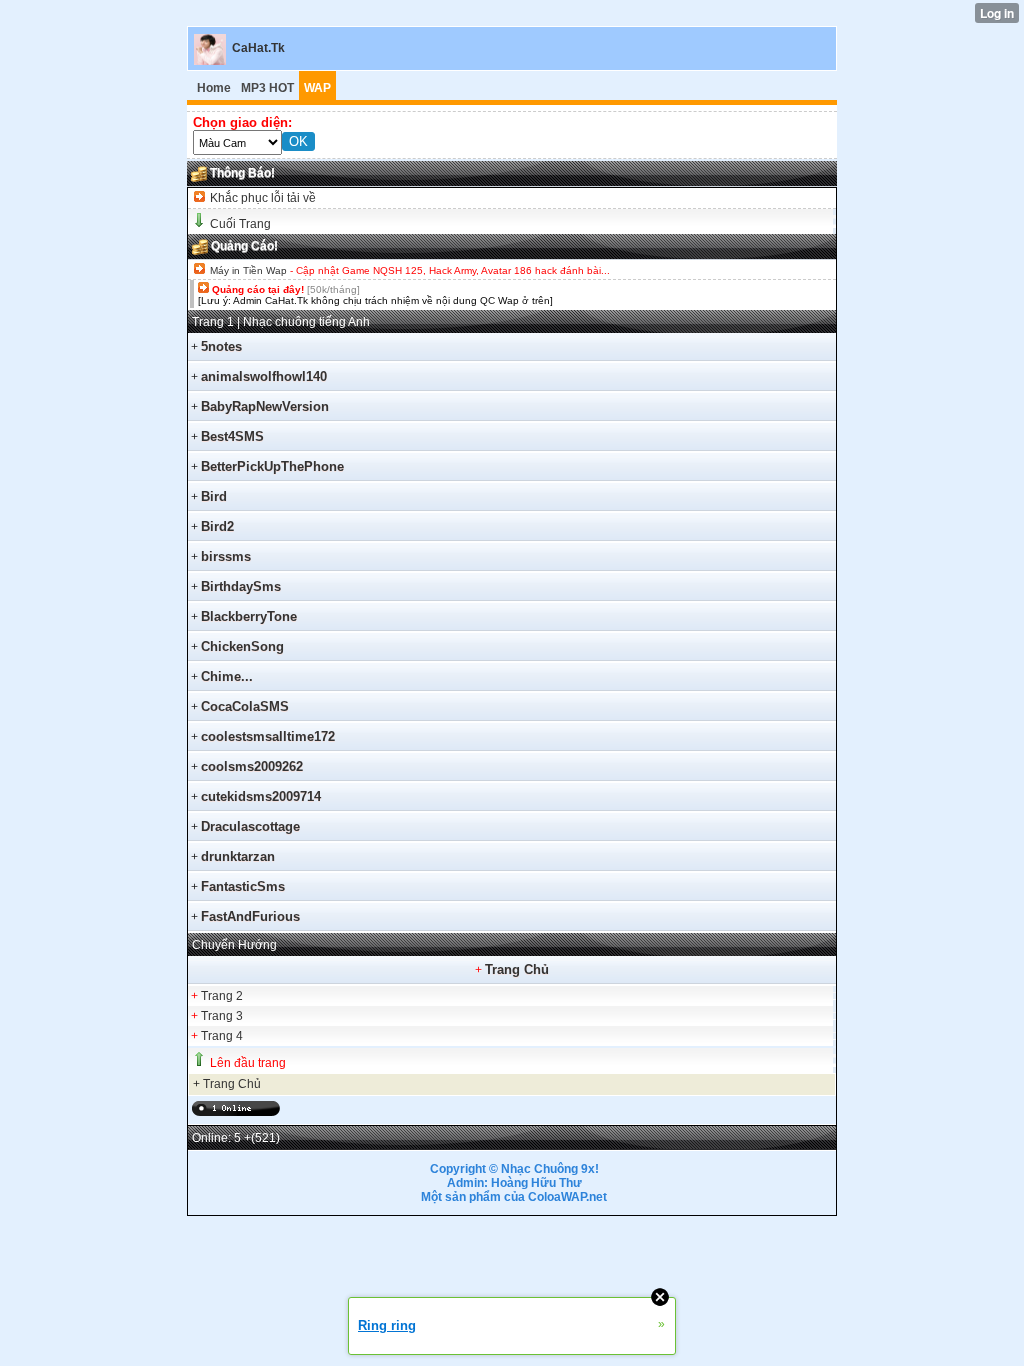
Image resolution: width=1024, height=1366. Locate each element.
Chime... (227, 676)
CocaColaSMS (245, 706)
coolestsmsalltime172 (268, 736)
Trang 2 (222, 996)
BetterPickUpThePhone (272, 466)
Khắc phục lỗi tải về (261, 198)
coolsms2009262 (252, 766)
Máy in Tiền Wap (248, 270)
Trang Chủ (517, 969)
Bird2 (217, 526)
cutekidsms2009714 (261, 796)
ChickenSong (242, 646)
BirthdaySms (241, 586)
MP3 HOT (267, 88)
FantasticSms (243, 886)
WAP (317, 88)
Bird (214, 496)
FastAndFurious (250, 916)
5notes (221, 346)
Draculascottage (250, 826)
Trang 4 (222, 1036)
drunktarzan (238, 856)
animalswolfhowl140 (264, 376)
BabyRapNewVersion (265, 406)
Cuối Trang (240, 224)
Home (214, 88)
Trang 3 (222, 1016)
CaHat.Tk (258, 48)
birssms (226, 556)
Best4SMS (232, 436)
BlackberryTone (249, 616)
